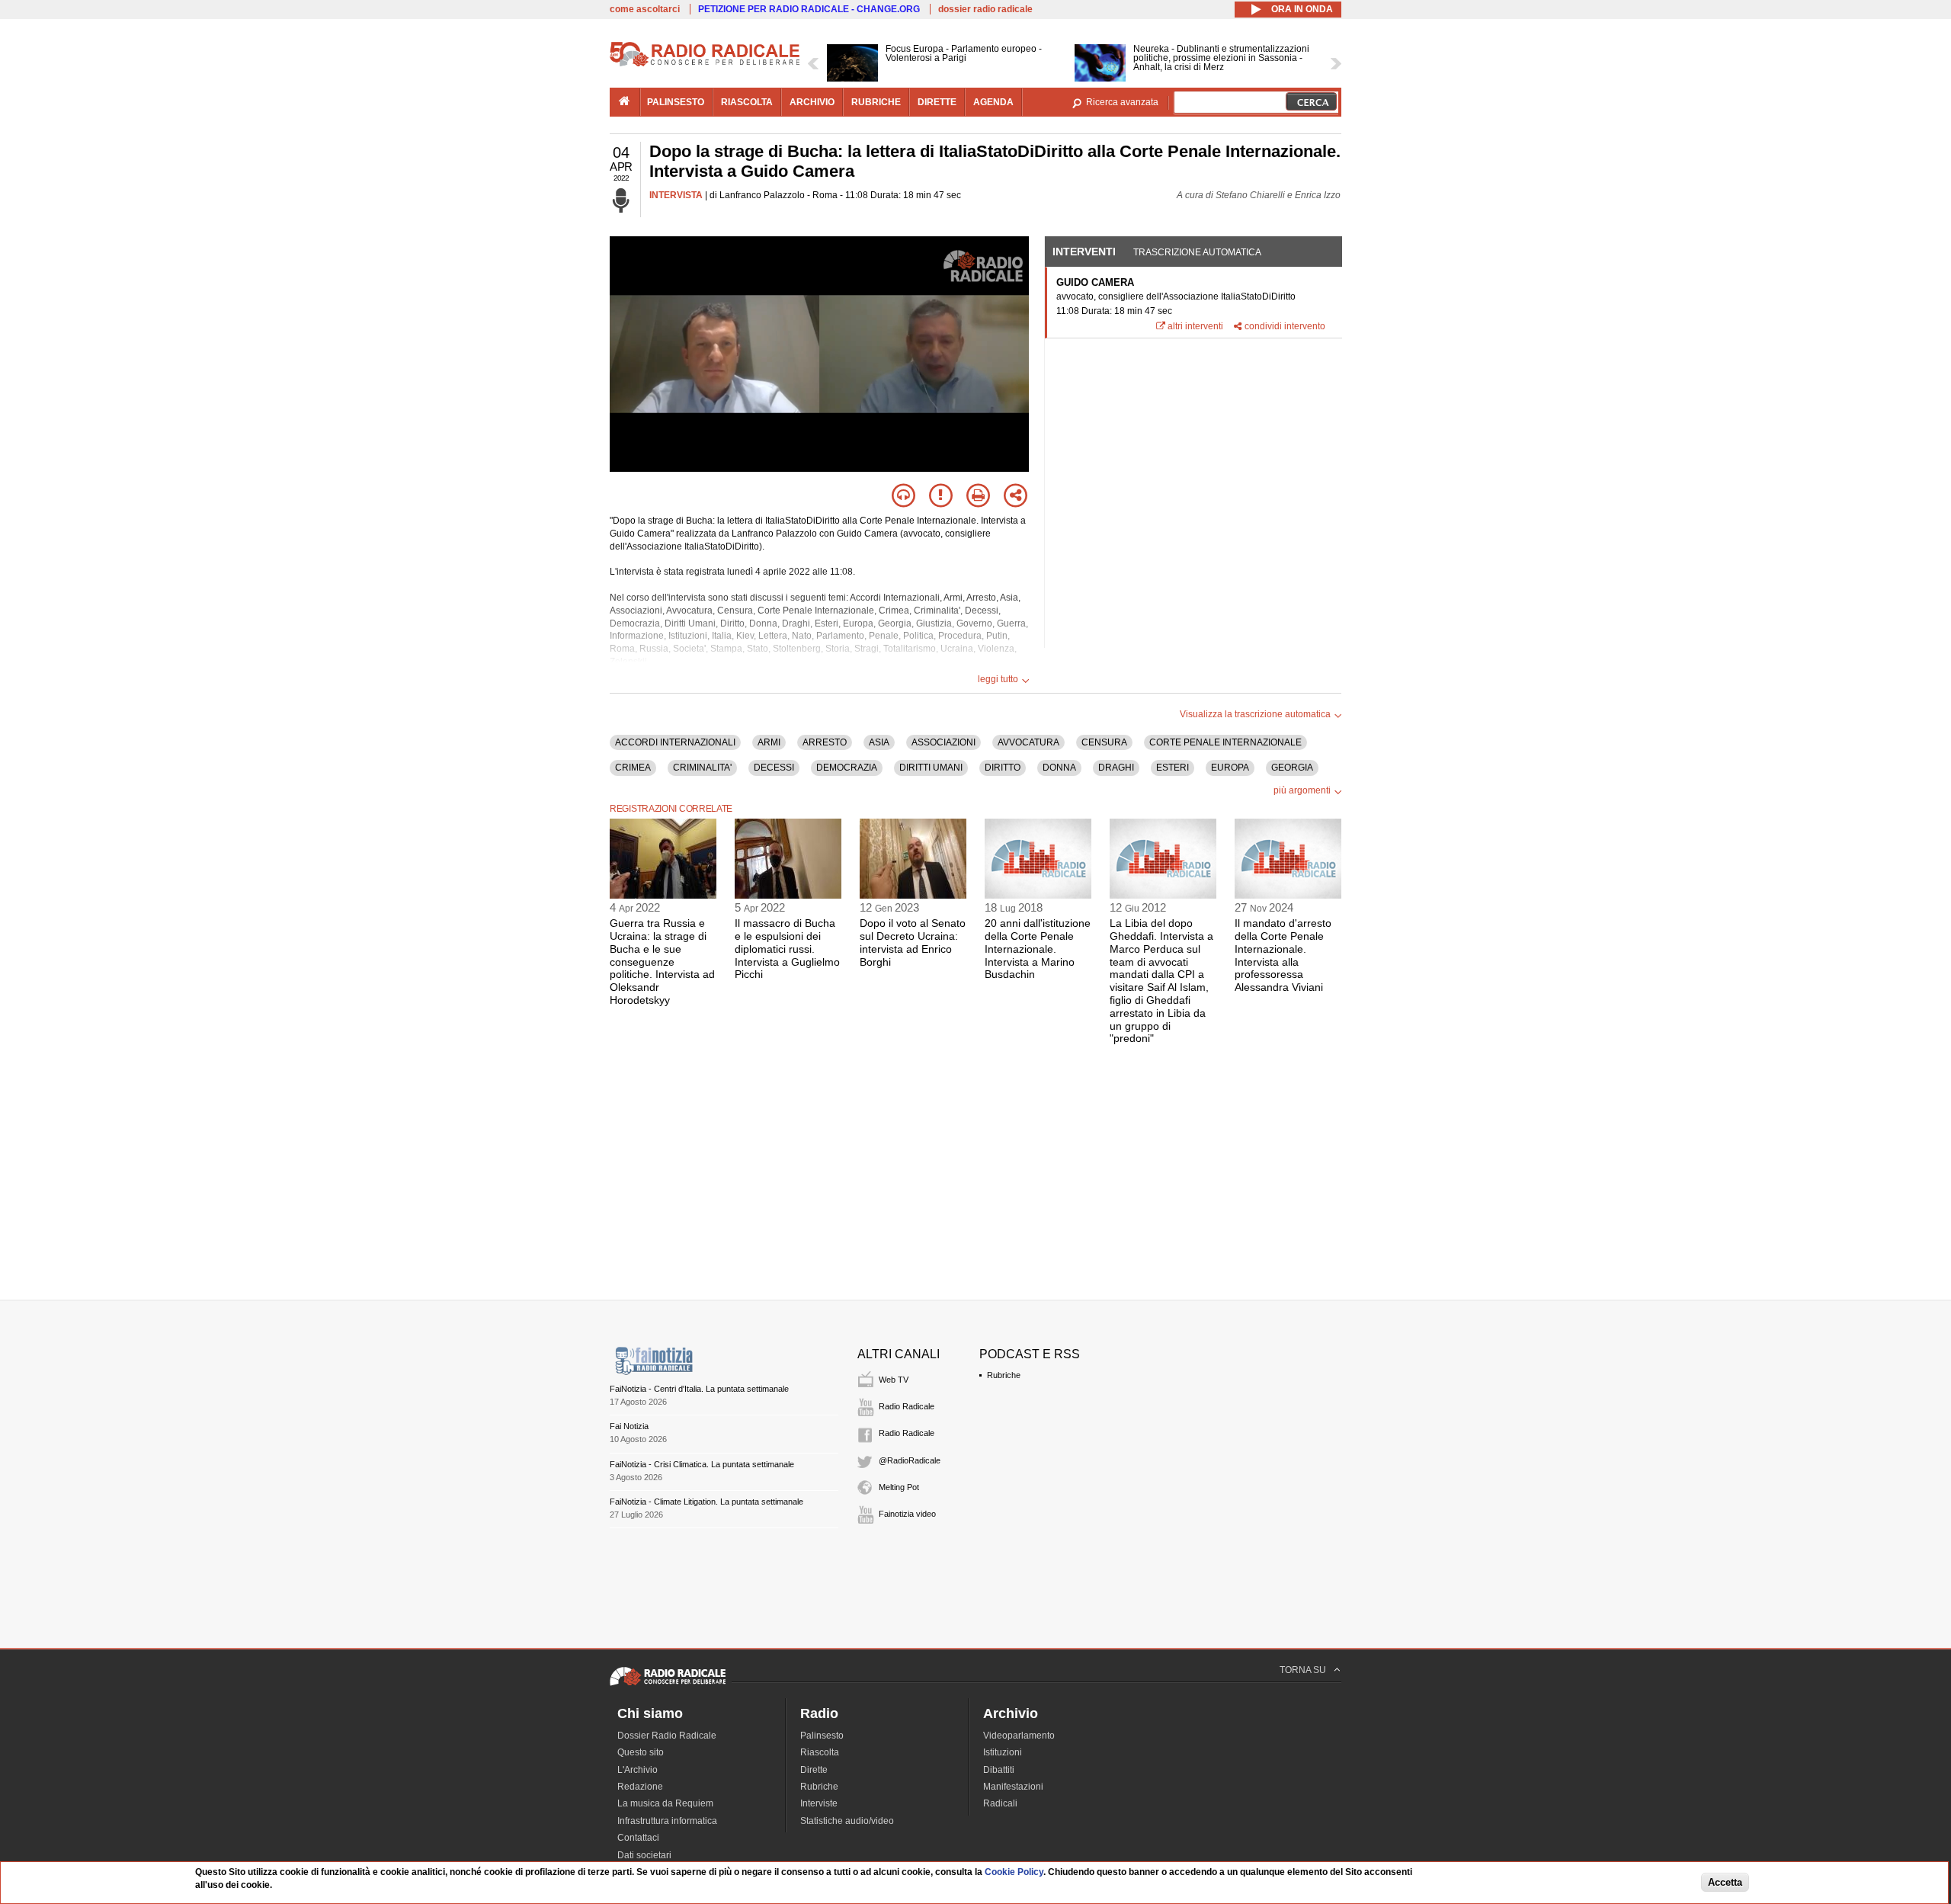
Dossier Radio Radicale (667, 1736)
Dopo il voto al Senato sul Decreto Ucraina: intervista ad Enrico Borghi (913, 942)
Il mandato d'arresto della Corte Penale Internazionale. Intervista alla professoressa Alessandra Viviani (1283, 955)
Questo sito (641, 1752)
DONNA (1059, 768)
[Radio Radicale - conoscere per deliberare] (668, 1685)
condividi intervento (1285, 326)
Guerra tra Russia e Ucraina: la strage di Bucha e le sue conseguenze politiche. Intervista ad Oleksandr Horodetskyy (662, 962)
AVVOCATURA (1028, 742)
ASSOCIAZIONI (943, 742)
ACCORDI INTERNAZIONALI (675, 742)
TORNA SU (1303, 1670)
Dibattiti (999, 1770)
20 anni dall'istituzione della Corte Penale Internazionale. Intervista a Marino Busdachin (1038, 949)
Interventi (1084, 252)
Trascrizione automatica (1197, 252)
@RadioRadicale (910, 1460)
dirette (937, 102)
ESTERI (1173, 768)
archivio (812, 102)
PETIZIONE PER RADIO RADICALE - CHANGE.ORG (809, 9)
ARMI (769, 742)
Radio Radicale (907, 1406)
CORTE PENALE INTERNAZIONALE (1225, 742)
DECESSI (774, 768)
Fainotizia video (907, 1514)
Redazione (640, 1787)
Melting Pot (899, 1487)
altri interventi (1195, 326)
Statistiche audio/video (847, 1821)
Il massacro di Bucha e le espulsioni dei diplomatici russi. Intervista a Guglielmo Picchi (787, 949)
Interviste (819, 1803)
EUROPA (1230, 768)
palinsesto (676, 102)
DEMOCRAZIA (847, 768)
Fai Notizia (629, 1426)
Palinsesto (822, 1736)
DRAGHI (1116, 768)
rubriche (876, 102)
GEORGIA (1292, 768)
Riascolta (820, 1752)
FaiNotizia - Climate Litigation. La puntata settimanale (706, 1502)
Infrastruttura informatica (667, 1821)
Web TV (894, 1380)
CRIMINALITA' (702, 768)
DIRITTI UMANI (931, 768)
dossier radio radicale (985, 9)
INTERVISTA (676, 195)
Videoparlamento (1019, 1736)
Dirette (814, 1770)
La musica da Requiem (665, 1803)
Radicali (1000, 1803)
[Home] (705, 64)
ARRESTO (825, 742)
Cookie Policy (1014, 1872)
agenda (993, 102)
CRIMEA (633, 768)
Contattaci (638, 1838)
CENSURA (1104, 742)
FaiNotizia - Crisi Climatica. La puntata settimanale (702, 1464)
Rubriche (1004, 1375)
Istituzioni (1003, 1752)
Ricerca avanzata (1122, 102)
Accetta (1725, 1882)
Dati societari (644, 1855)
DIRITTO (1003, 768)
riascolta (747, 102)
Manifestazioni (1013, 1787)
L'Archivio (638, 1770)
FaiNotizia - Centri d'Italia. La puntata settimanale (699, 1389)
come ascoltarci (645, 9)
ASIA (879, 742)
